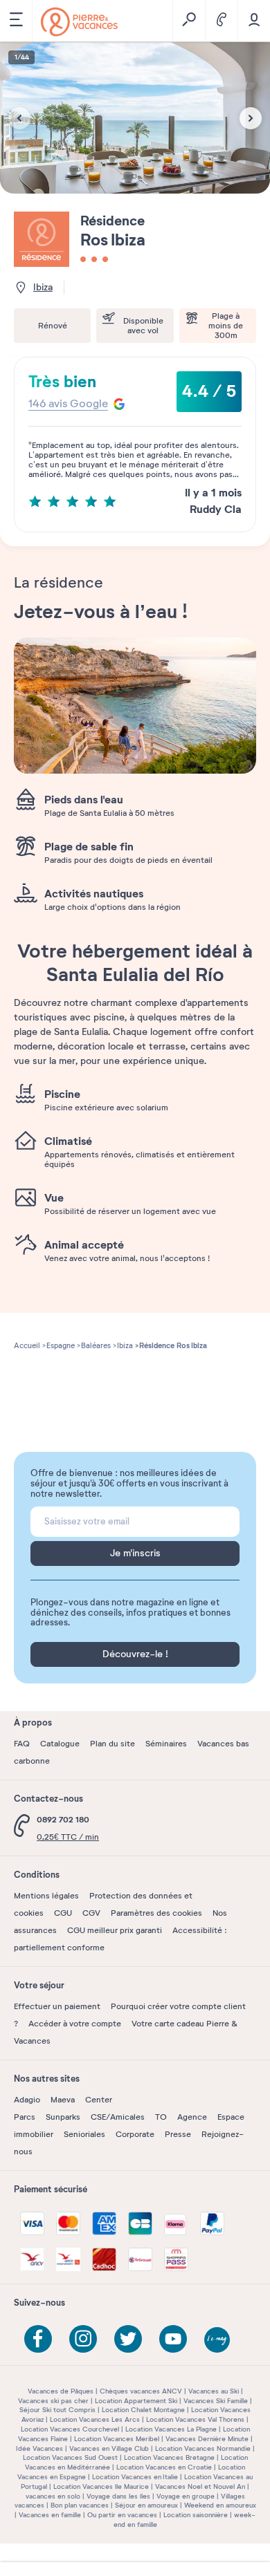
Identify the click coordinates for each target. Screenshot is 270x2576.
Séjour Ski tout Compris (57, 2410)
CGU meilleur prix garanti (115, 1930)
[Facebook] (38, 2339)
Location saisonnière (196, 2515)
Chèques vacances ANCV (141, 2391)
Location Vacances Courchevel (70, 2429)
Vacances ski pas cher (53, 2401)
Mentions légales (46, 1896)
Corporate (135, 2134)
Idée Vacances (39, 2448)
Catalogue (60, 1744)
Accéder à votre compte (75, 2024)
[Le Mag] (218, 2341)
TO (161, 2117)
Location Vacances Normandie (203, 2448)
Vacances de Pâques (61, 2391)
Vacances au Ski (214, 2391)
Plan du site (112, 1744)
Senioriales (84, 2134)
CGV (91, 1913)
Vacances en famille (50, 2515)
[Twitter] (128, 2339)
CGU (63, 1913)
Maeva (63, 2100)
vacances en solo (53, 2496)
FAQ (22, 1744)
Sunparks (63, 2117)
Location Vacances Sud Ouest (70, 2457)
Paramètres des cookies (156, 1913)
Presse (178, 2134)
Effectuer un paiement (57, 2006)
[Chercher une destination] (189, 21)
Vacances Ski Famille (216, 2401)
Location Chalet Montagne (143, 2410)
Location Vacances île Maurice (101, 2486)
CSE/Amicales (118, 2117)
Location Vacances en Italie (135, 2477)
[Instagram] (83, 2339)
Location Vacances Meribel (117, 2439)
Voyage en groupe (186, 2496)
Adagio (27, 2100)
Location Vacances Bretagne (169, 2457)
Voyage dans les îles (118, 2496)
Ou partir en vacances (122, 2515)
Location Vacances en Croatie (164, 2467)
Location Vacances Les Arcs (95, 2419)
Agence (192, 2117)
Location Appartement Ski (136, 2401)
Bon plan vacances (80, 2505)
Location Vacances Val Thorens (195, 2419)
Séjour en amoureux (146, 2505)
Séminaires (166, 1744)
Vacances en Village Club (109, 2448)
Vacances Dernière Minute (207, 2439)
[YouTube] (173, 2339)
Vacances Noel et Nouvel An (200, 2486)
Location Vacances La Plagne (171, 2429)
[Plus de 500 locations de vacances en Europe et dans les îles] (79, 22)
